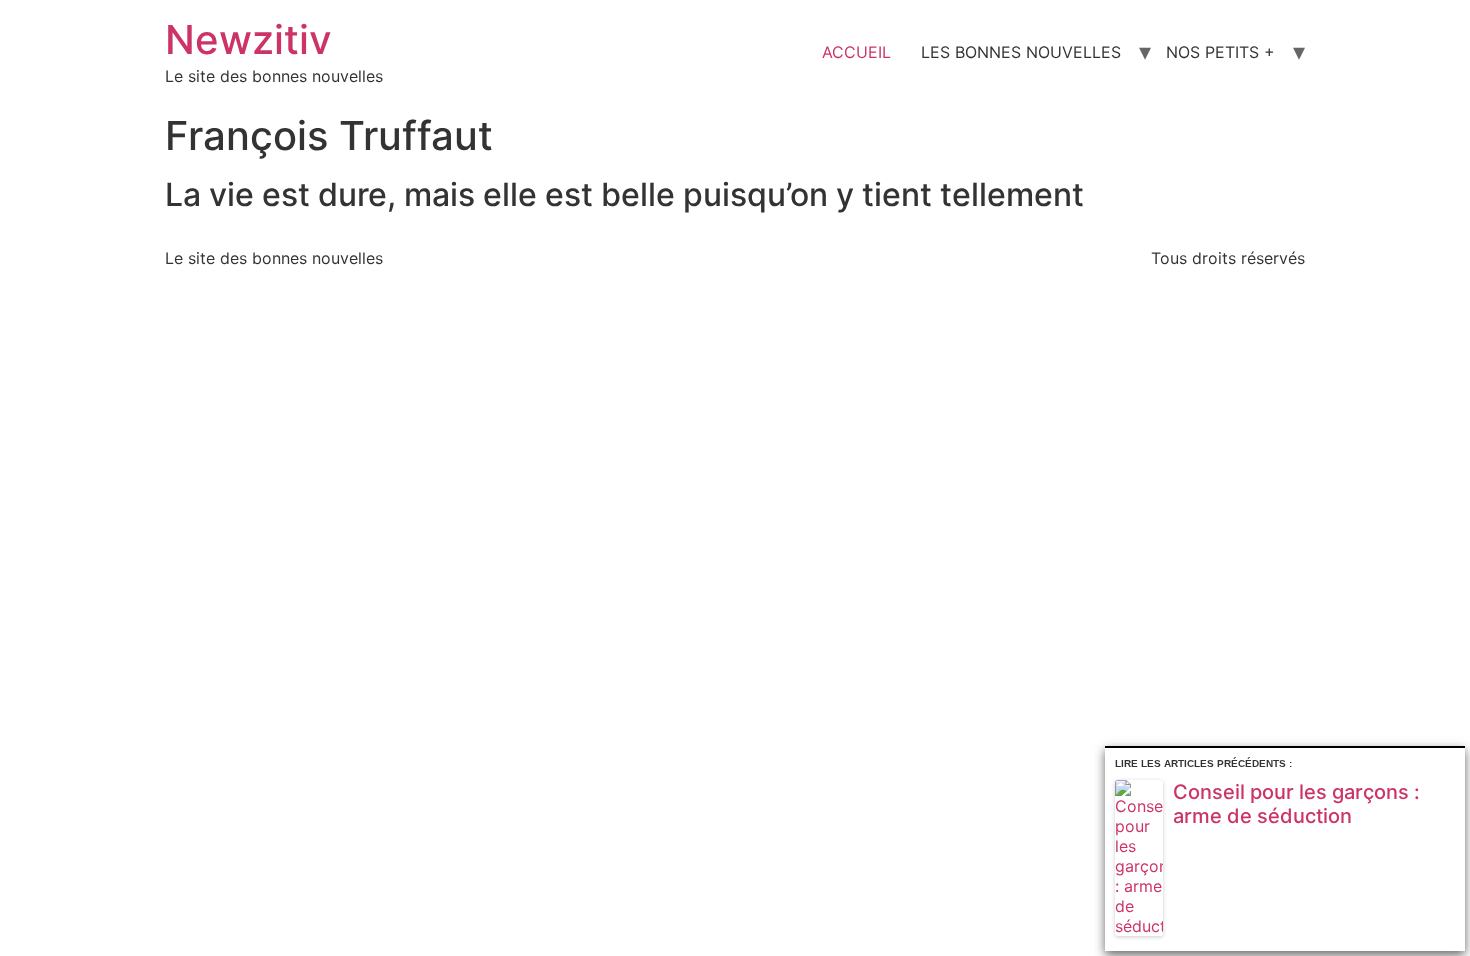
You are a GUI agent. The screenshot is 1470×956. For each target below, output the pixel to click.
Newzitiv (248, 39)
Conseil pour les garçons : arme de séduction (1296, 804)
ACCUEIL (856, 52)
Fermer (1453, 759)
